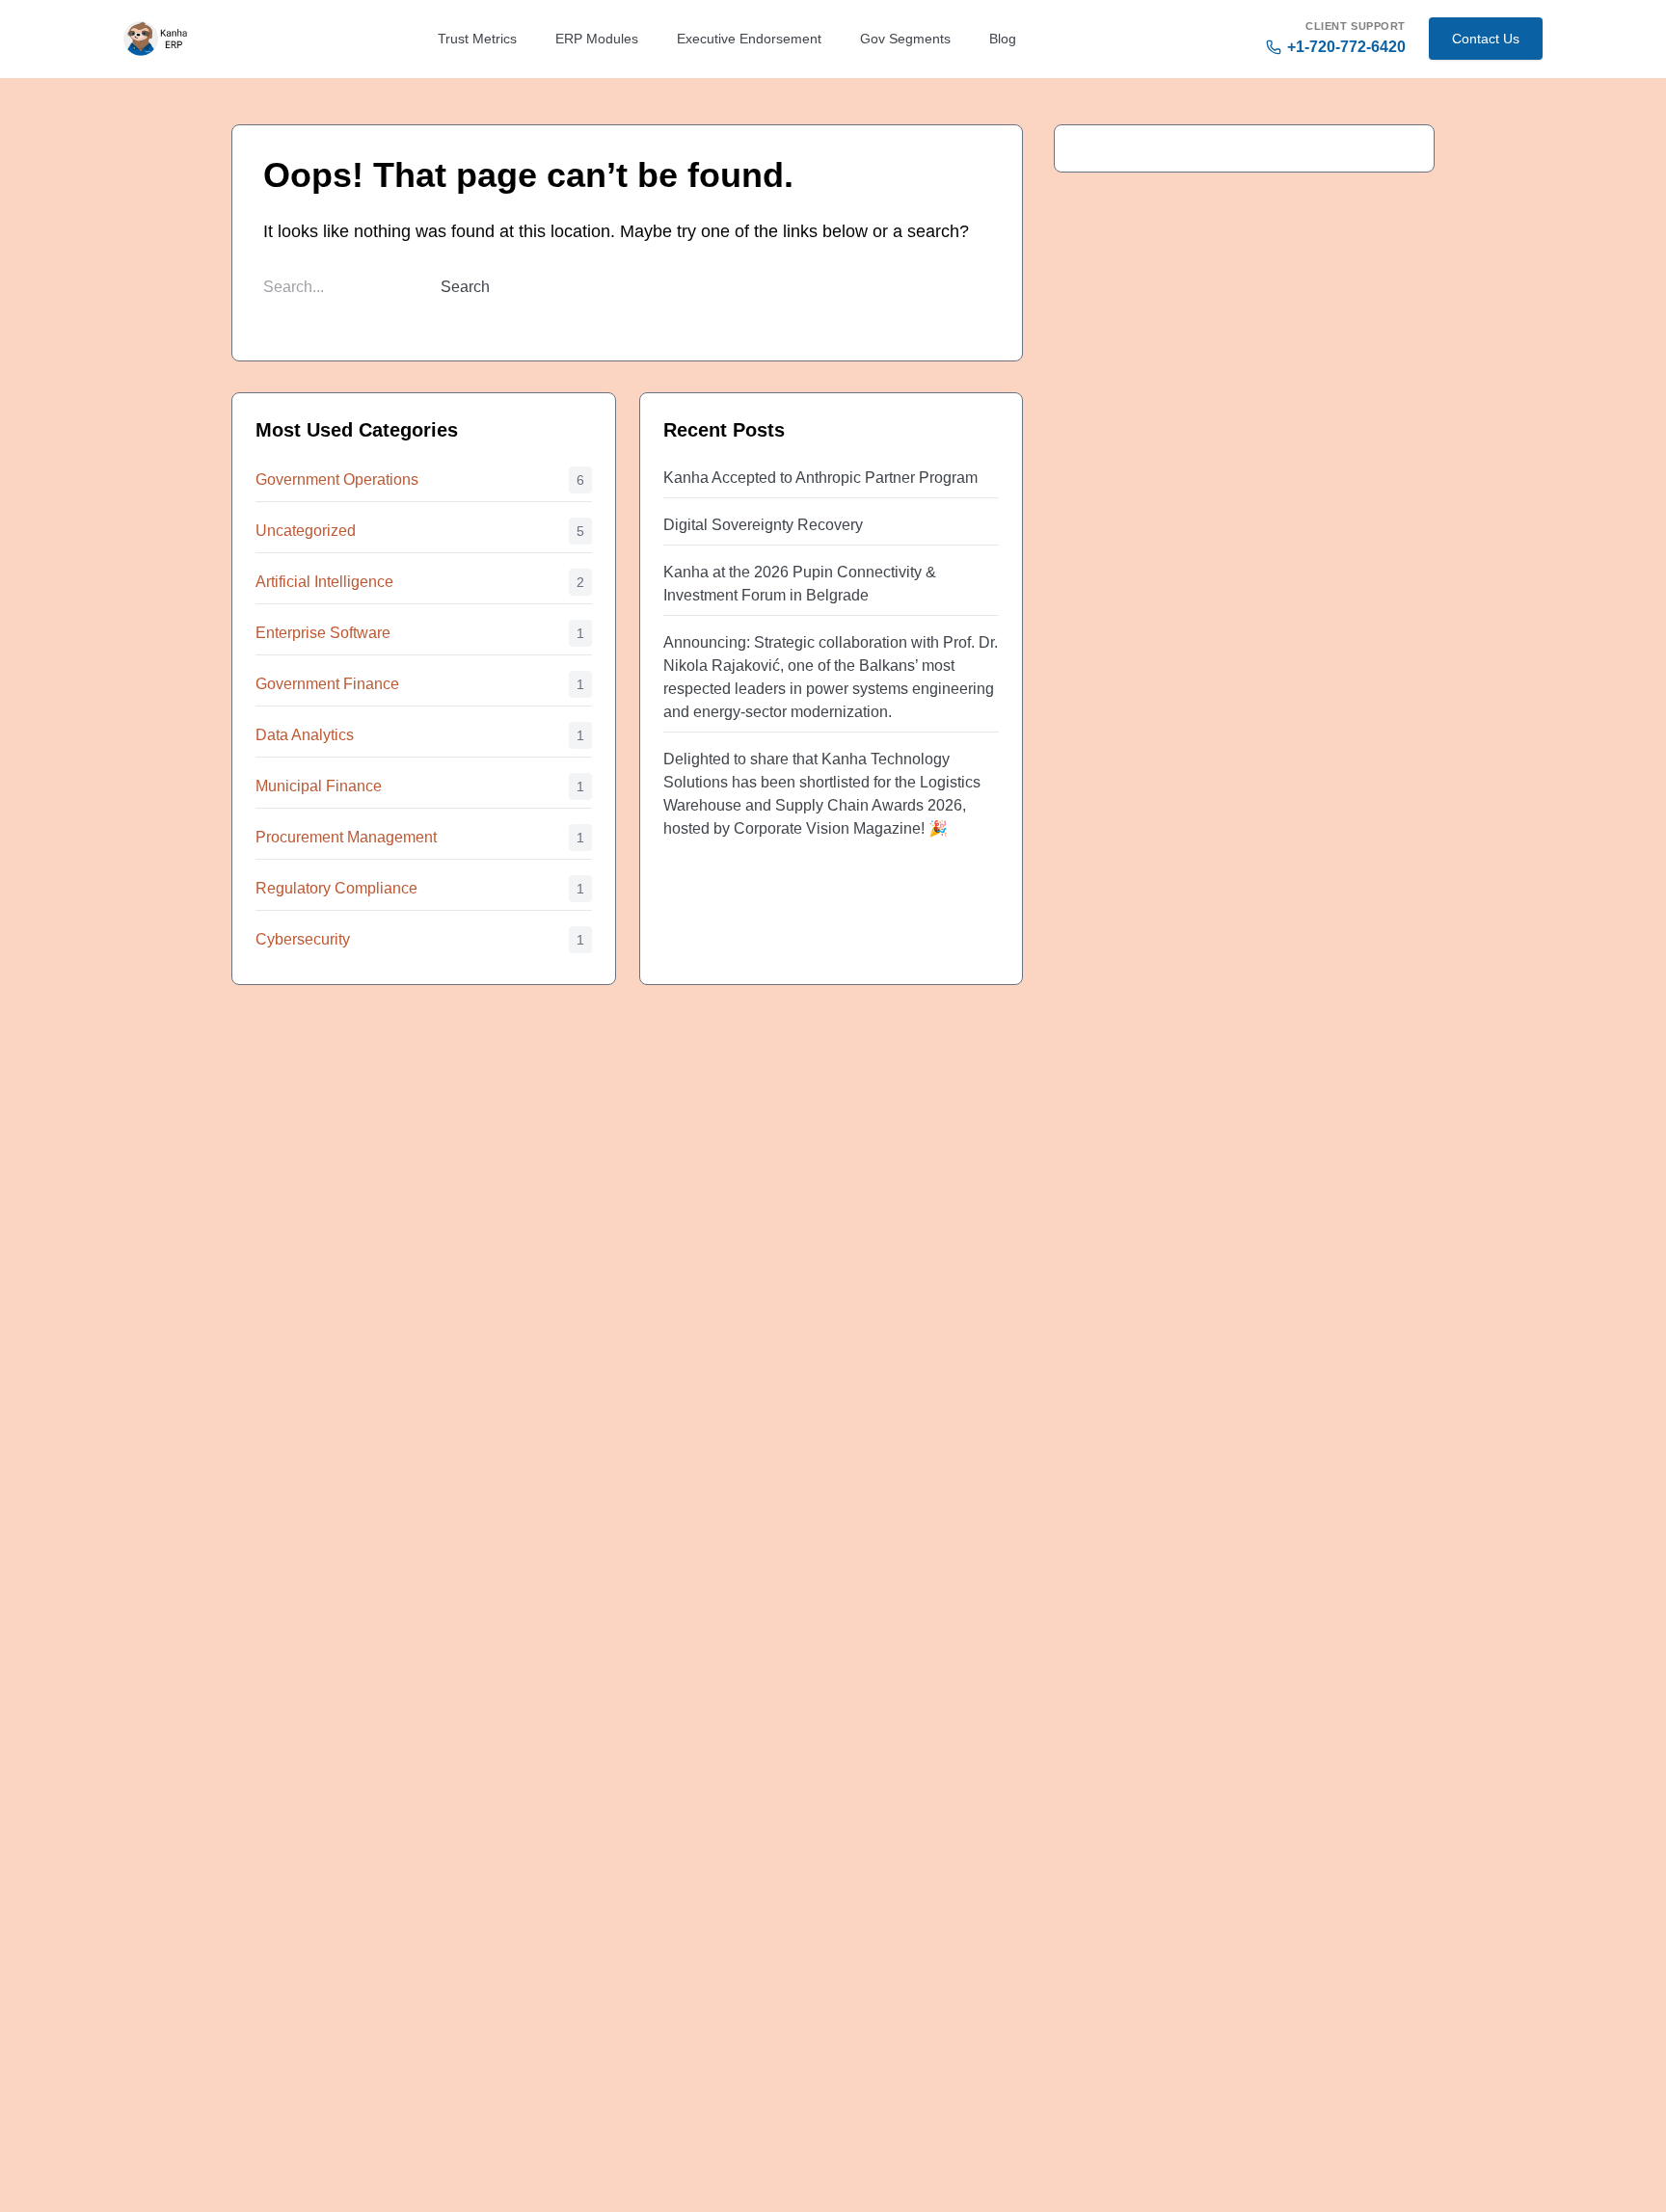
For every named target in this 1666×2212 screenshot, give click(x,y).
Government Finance (327, 684)
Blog (1003, 39)
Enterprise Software (323, 633)
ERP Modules (597, 39)
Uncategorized (306, 531)
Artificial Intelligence (324, 582)
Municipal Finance (319, 786)
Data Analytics (305, 735)
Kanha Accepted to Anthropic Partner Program (820, 478)
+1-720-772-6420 (1346, 47)
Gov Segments (905, 39)
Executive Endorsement (749, 39)
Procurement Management (346, 837)
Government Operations (337, 480)
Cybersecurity (303, 939)
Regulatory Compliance (336, 888)
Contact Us (1486, 39)
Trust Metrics (477, 39)
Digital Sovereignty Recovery (763, 525)
